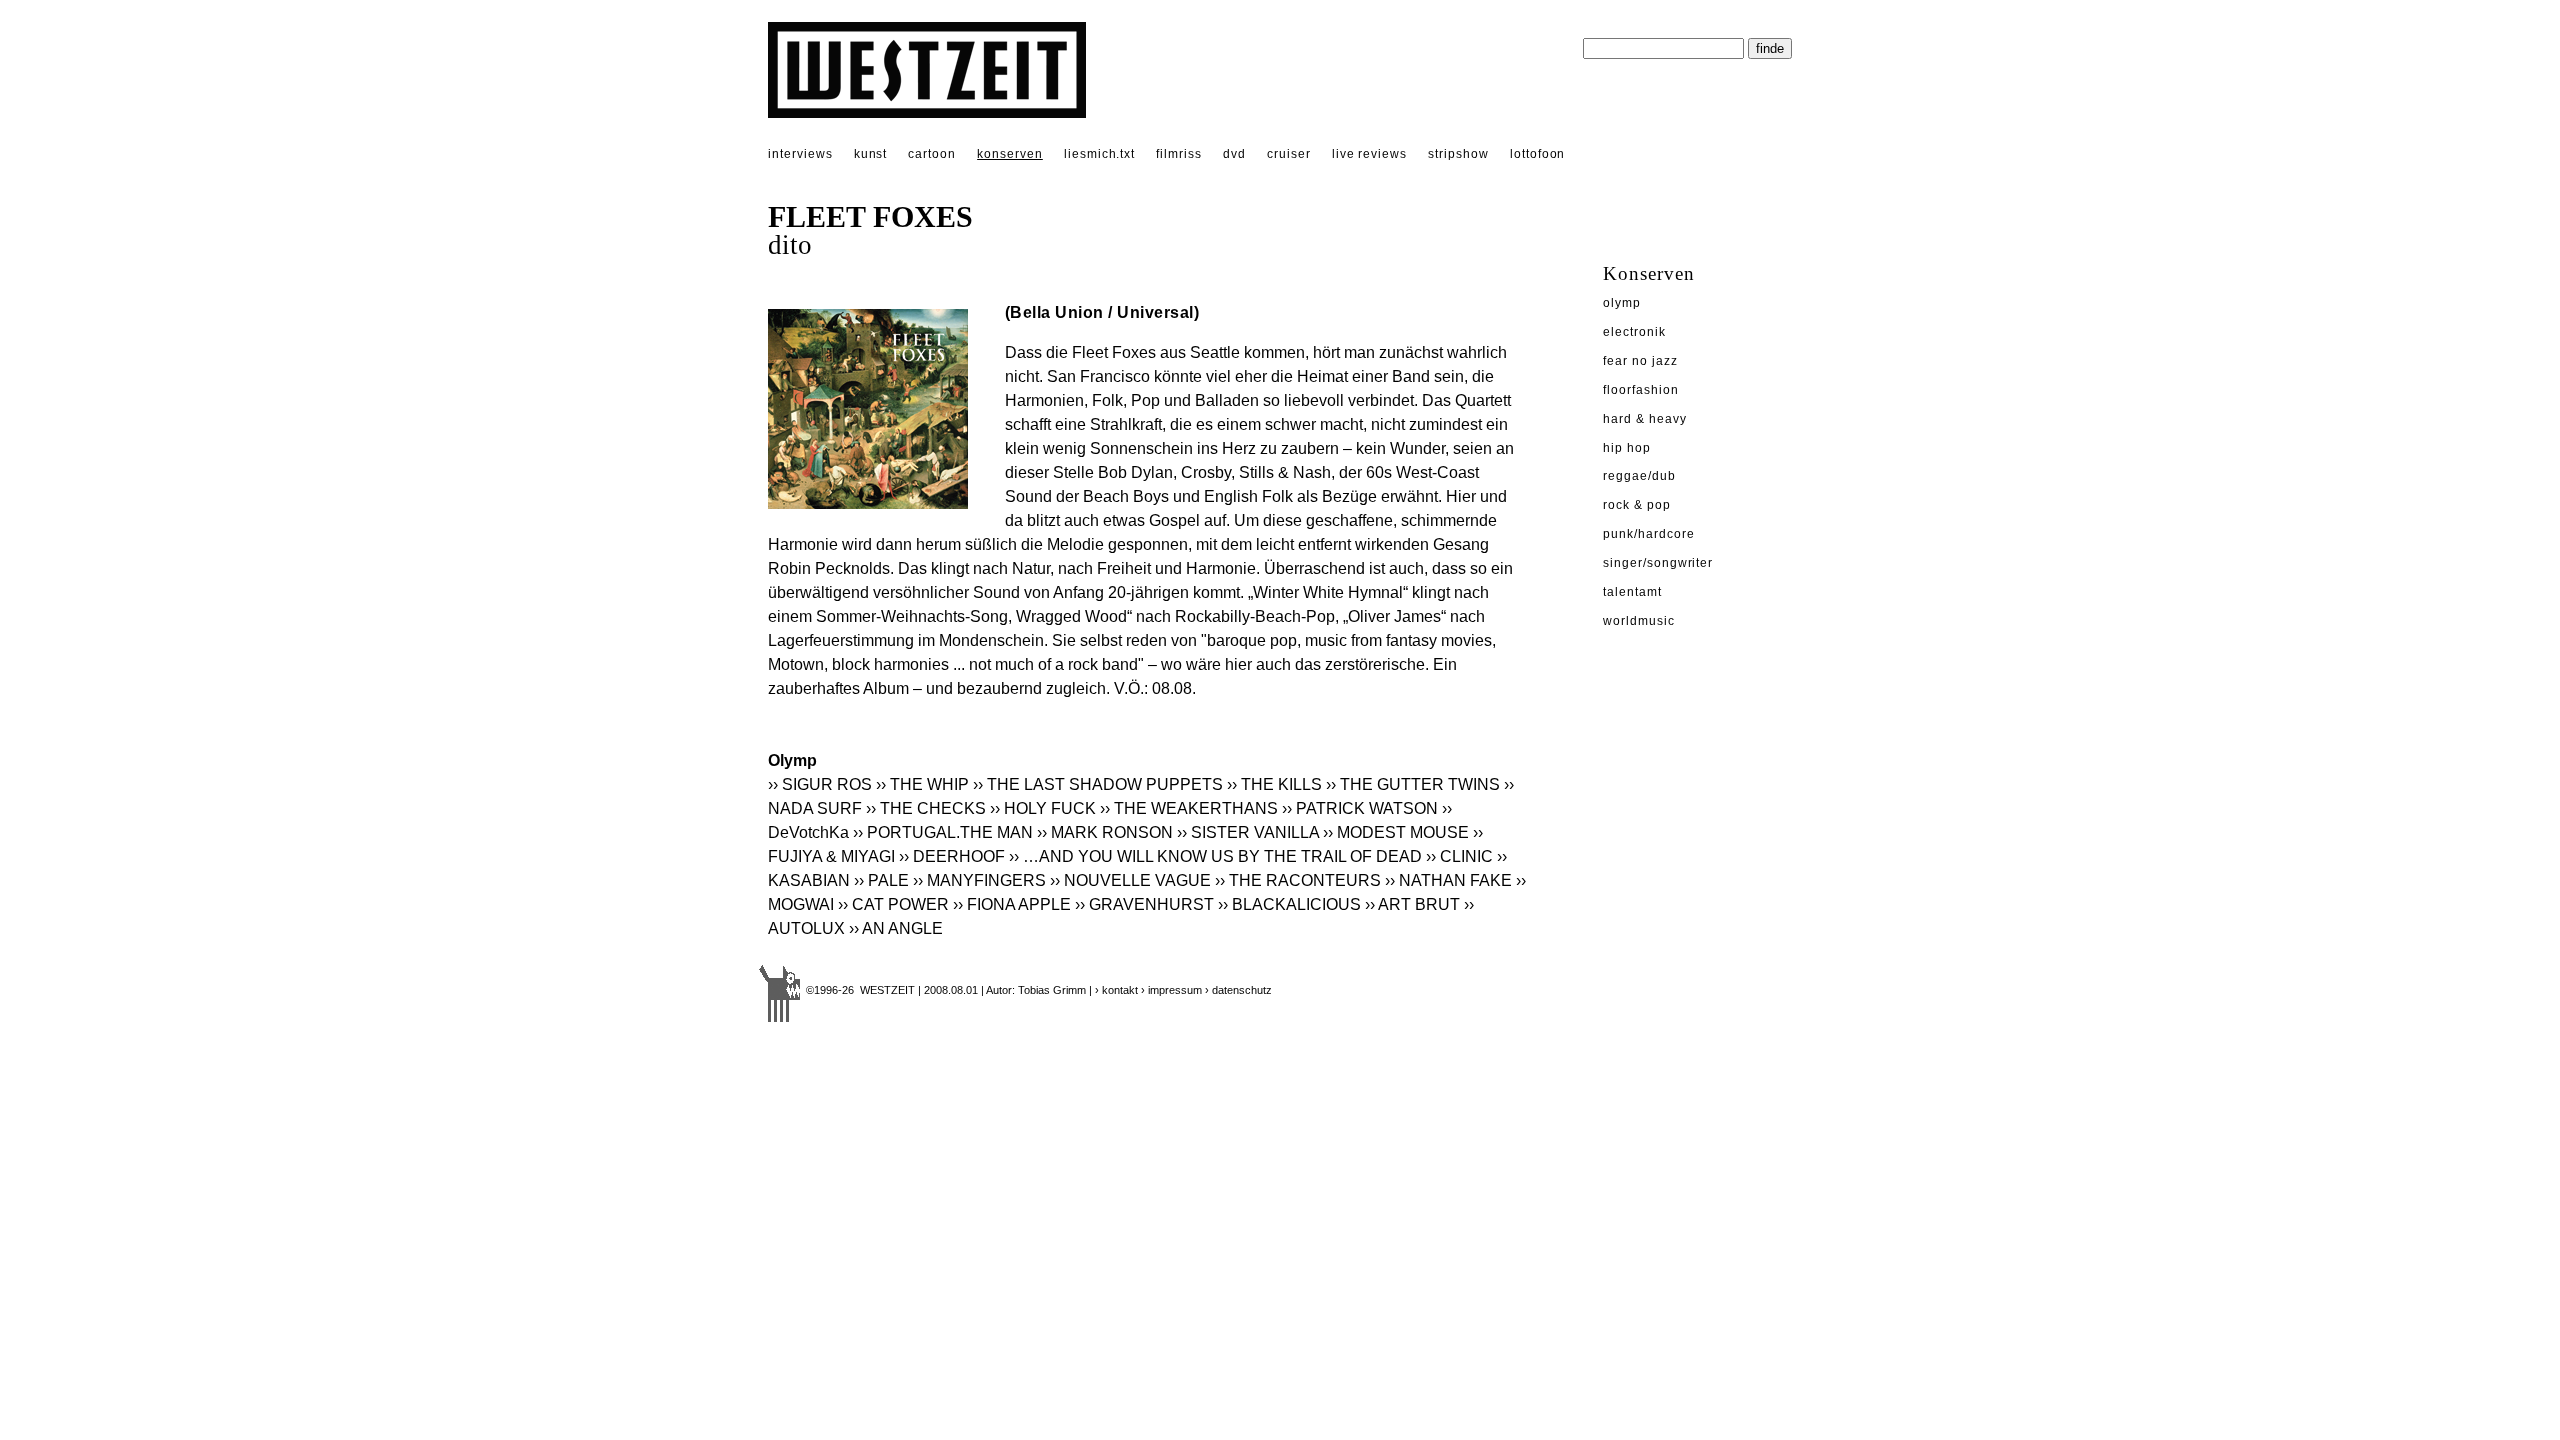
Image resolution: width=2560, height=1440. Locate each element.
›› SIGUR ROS (820, 784)
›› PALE (881, 880)
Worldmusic (1639, 621)
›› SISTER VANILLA (1248, 832)
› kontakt (1116, 990)
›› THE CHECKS (926, 808)
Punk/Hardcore (1648, 534)
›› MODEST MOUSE (1396, 832)
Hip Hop (1627, 448)
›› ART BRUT (1412, 904)
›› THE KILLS (1274, 784)
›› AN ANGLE (896, 928)
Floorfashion (1641, 390)
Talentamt (1632, 592)
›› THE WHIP (922, 784)
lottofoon (1538, 154)
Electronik (1634, 332)
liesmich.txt (1100, 154)
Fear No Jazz (1640, 361)
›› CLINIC (1459, 856)
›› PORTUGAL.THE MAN (943, 832)
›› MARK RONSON (1105, 832)
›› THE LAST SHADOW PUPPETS (1098, 784)
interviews (800, 154)
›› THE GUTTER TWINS (1413, 784)
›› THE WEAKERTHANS (1189, 808)
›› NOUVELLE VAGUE (1130, 880)
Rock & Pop (1637, 505)
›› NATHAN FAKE (1448, 880)
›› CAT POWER (893, 904)
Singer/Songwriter (1658, 563)
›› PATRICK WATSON (1360, 808)
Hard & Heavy (1645, 419)
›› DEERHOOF (952, 856)
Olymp (1622, 303)
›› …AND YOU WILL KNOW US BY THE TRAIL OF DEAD (1215, 856)
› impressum (1171, 990)
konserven (1010, 154)
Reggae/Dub (1639, 476)
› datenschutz (1238, 990)
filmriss (1179, 154)
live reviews (1370, 154)
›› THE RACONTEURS (1298, 880)
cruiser (1289, 154)
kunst (871, 154)
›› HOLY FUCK (1043, 808)
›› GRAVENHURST (1144, 904)
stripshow (1458, 154)
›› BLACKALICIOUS (1289, 904)
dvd (1234, 154)
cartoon (932, 154)
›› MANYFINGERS (979, 880)
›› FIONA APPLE (1012, 904)
